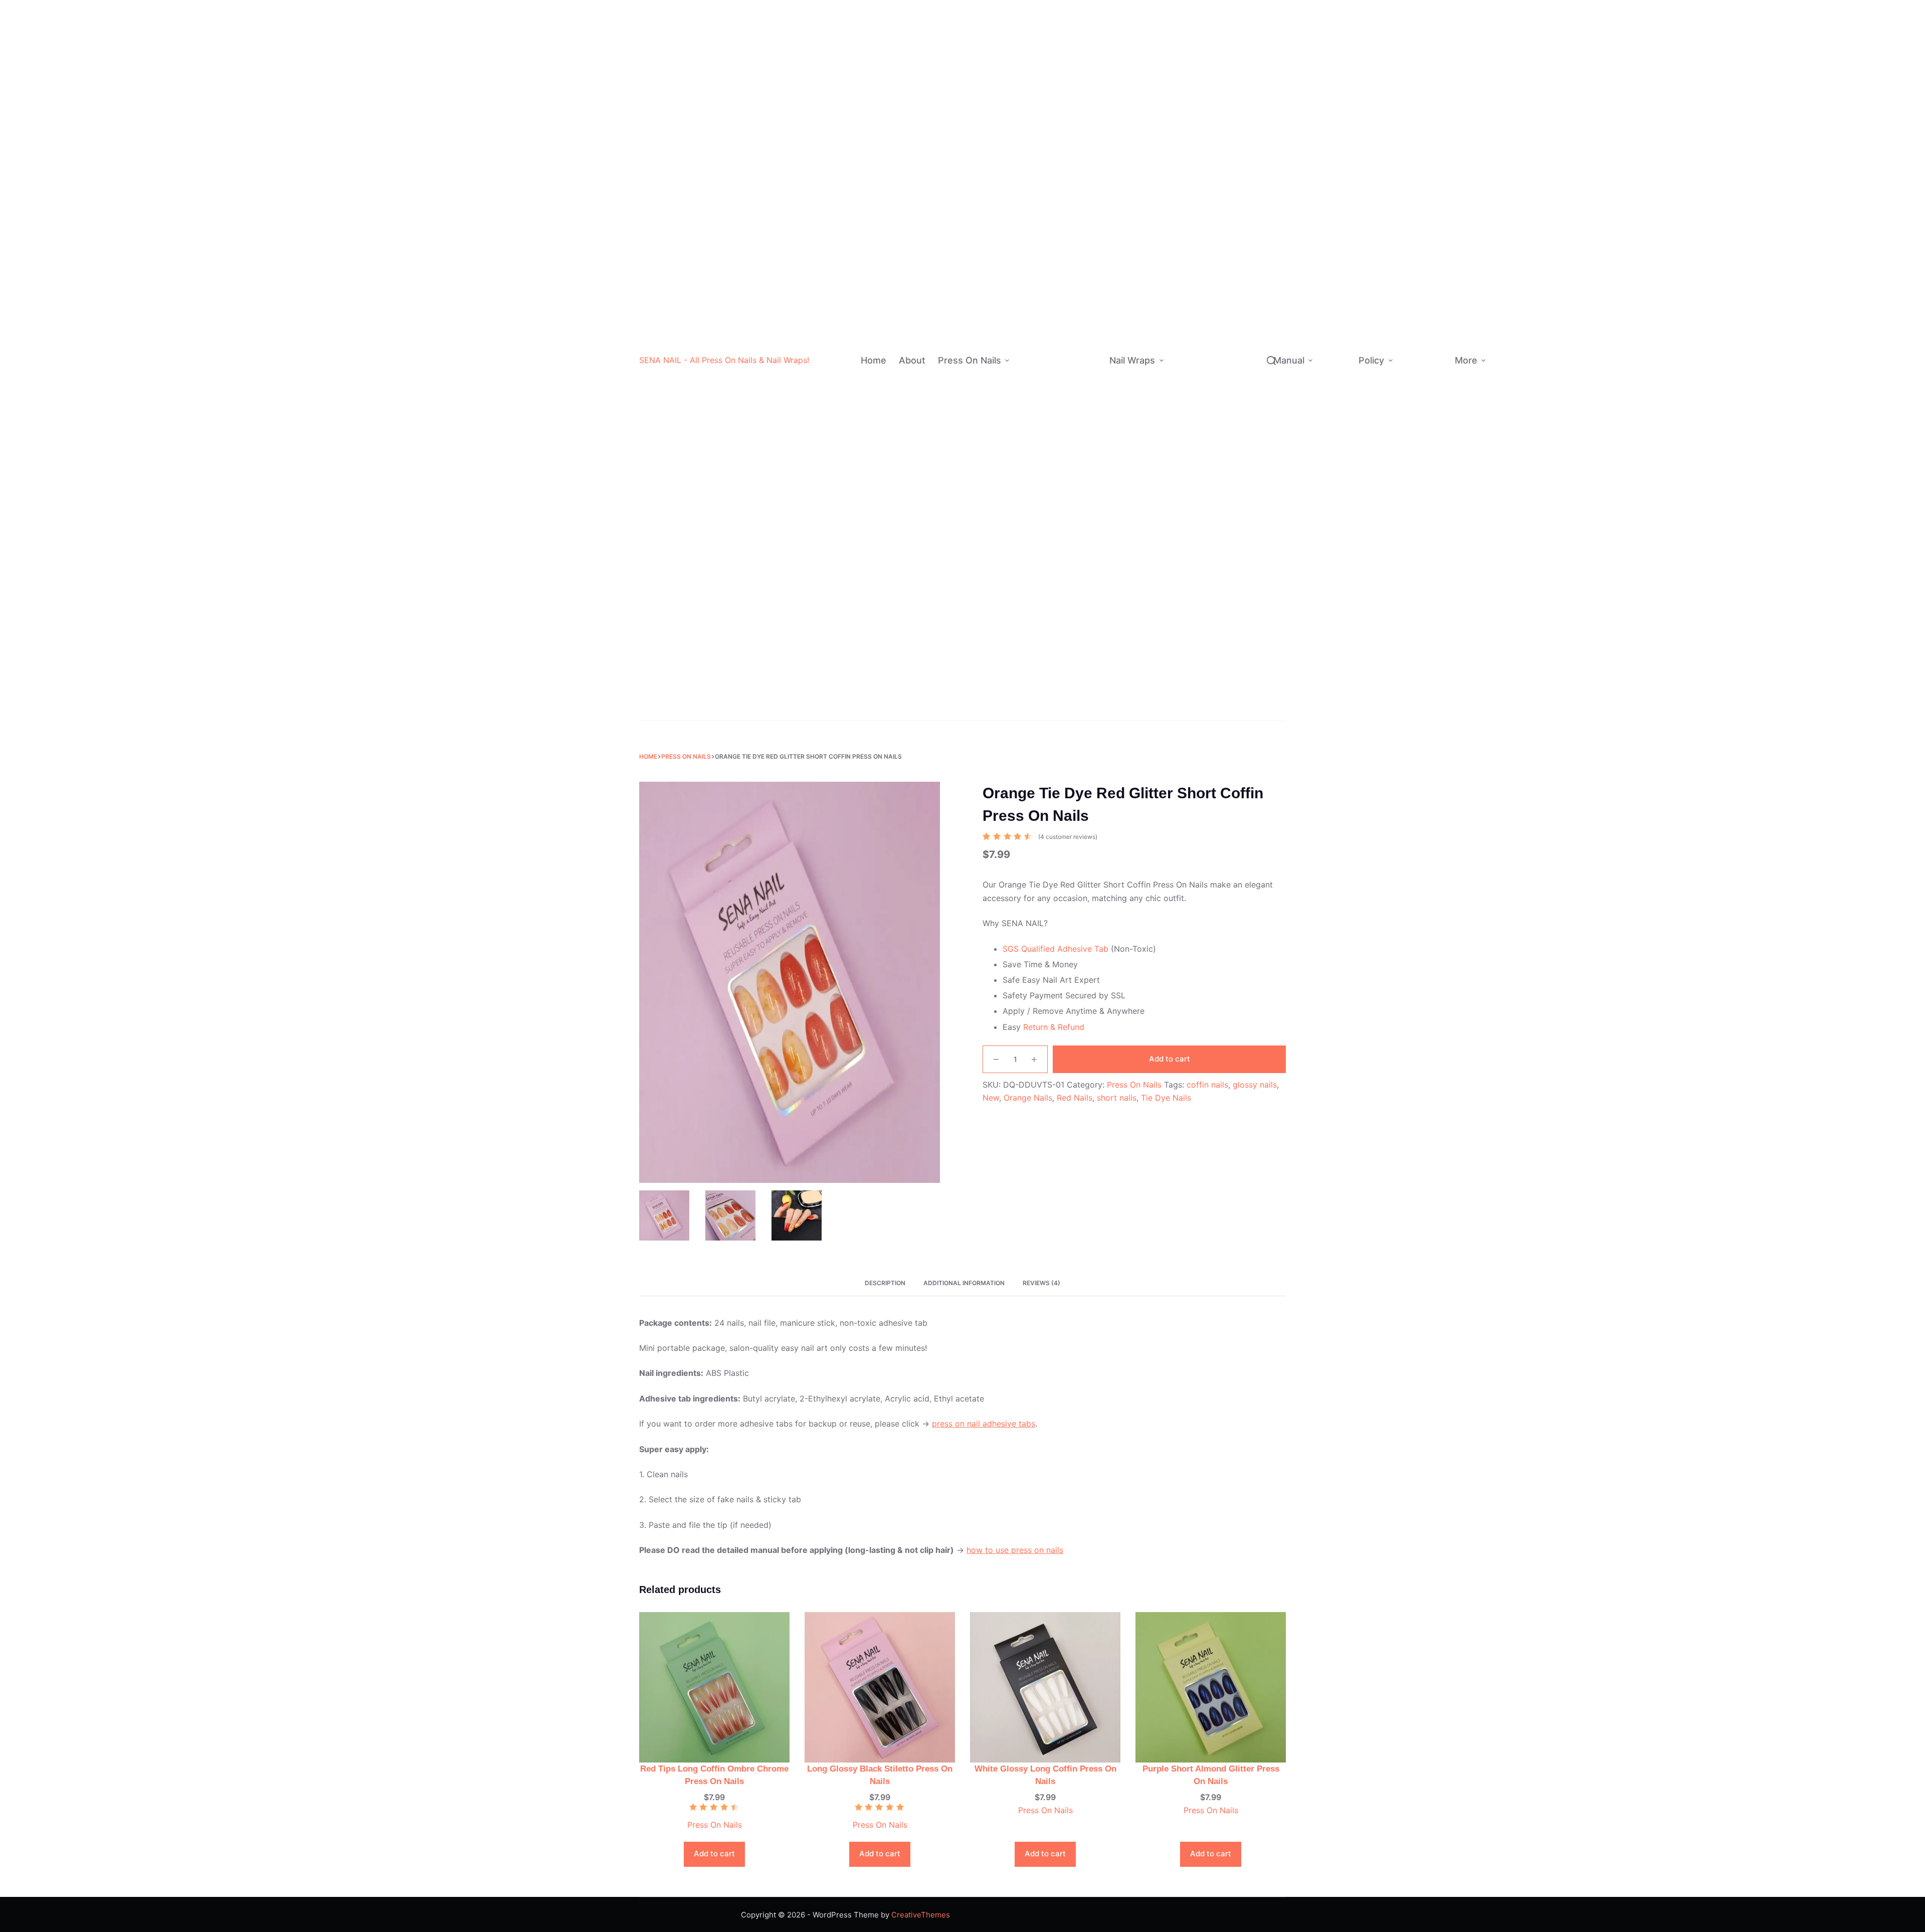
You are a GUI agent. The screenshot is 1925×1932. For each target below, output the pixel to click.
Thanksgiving (1237, 536)
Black (1084, 30)
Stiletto (1084, 470)
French (1070, 570)
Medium (1084, 390)
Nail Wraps (1132, 360)
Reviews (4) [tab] (1041, 1283)
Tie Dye (1083, 310)
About (912, 360)
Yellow (1086, 190)
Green (1085, 130)
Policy (1371, 360)
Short (1079, 370)
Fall (1220, 596)
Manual (1289, 360)
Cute (1226, 204)
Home (874, 360)
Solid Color (1077, 590)
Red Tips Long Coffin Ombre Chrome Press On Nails (714, 1775)
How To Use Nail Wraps (1335, 319)
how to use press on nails (1015, 1550)
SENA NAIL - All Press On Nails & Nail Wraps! (724, 360)
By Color (1036, 110)
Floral (1239, 364)
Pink (1082, 90)
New (991, 1098)
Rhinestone (1077, 650)
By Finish (1031, 290)
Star (1237, 324)
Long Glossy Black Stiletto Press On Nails (880, 1775)
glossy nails (1255, 1085)
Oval (1079, 490)
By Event (1031, 690)
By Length (1033, 390)
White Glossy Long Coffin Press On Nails (1045, 1775)
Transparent (1239, 92)
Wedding (1076, 710)
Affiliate (1512, 360)
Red (1081, 50)
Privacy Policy (1418, 389)
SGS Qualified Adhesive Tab (1055, 949)
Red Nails (1075, 1098)
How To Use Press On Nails (1334, 395)
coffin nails (1207, 1085)
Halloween (1079, 671)
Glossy (1082, 290)
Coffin (1082, 451)
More (1466, 360)
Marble (1242, 344)
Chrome (1084, 270)
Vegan (1229, 244)
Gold (1083, 170)
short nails (1117, 1098)
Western (1232, 184)
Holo (1078, 330)
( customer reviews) (1068, 837)
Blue (1082, 110)
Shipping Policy (1420, 357)
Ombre (1069, 550)
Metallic (1232, 224)
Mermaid (1245, 304)
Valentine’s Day (1233, 510)
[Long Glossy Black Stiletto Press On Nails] (880, 1686)
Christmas (1078, 691)
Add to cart (1170, 1059)
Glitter (1081, 230)
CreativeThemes (921, 1915)
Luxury (1069, 630)
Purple (1086, 150)
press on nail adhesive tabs (984, 1424)
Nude (1084, 70)
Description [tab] (885, 1283)
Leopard (1244, 423)
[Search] (1271, 361)
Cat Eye (1084, 350)
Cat (1236, 384)
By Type (1184, 138)
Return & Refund (1054, 1027)
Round (1082, 530)
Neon (1084, 210)
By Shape (1032, 480)
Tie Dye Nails (1166, 1098)
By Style (1030, 600)
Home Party (1235, 556)
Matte (1080, 250)
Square (1083, 510)
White (1085, 10)
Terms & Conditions (1424, 421)
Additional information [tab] (964, 1283)
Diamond (1233, 112)
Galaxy (1242, 444)
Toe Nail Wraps (1202, 689)
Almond (1084, 430)
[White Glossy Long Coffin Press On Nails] (1045, 1686)
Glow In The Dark (1238, 138)
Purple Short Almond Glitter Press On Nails (1211, 1775)
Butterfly (1245, 404)
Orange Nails (1028, 1098)
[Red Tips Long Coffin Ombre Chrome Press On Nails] (714, 1686)
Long (1078, 410)
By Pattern (1189, 354)
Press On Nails (970, 360)
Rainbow (1072, 610)
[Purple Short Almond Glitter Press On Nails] (1211, 1686)
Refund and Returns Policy (1418, 312)
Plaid (1238, 284)
